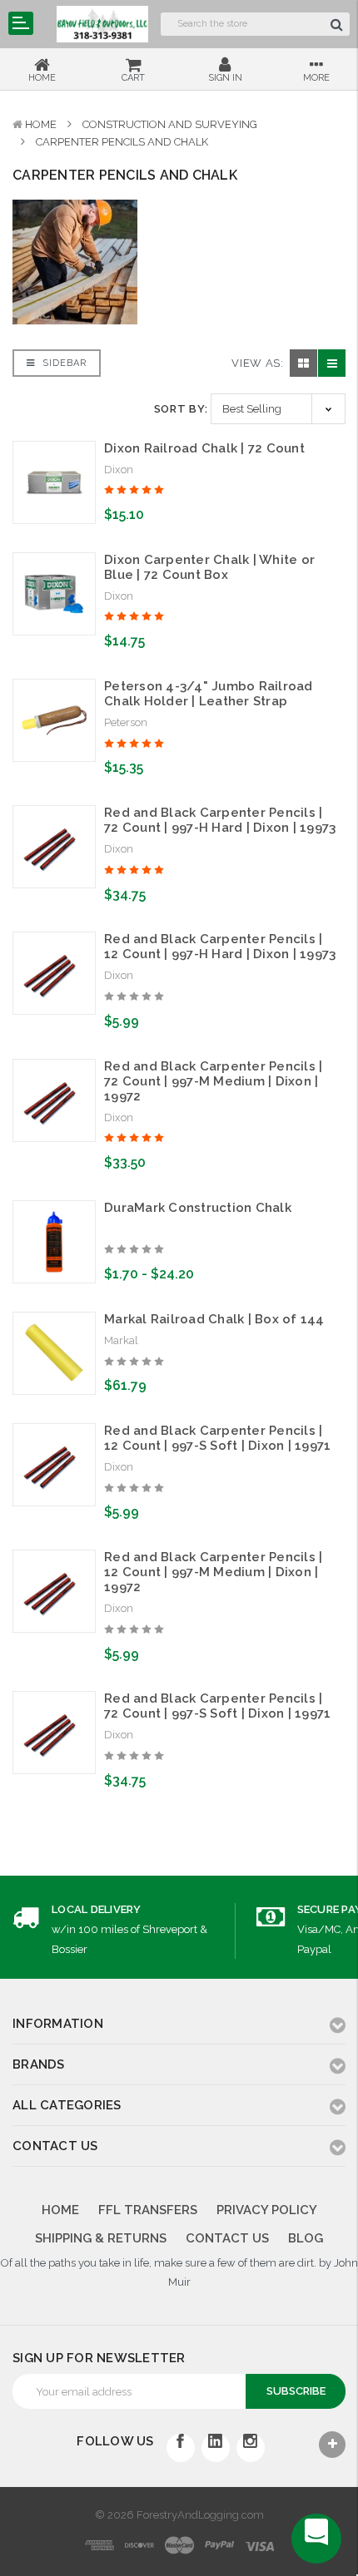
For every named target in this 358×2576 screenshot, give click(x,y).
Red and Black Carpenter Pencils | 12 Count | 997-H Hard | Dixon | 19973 (220, 947)
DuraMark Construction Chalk (198, 1208)
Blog (306, 2238)
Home (41, 124)
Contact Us (227, 2238)
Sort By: (181, 409)
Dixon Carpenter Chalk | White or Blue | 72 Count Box (209, 567)
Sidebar (63, 363)
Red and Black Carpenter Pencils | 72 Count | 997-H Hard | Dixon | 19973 (220, 820)
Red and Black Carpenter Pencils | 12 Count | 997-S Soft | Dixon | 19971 (217, 1438)
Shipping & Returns (101, 2238)
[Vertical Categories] (21, 23)
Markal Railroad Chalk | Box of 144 (214, 1319)
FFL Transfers (148, 2210)
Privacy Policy (267, 2210)
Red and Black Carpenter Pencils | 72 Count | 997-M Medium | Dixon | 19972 (213, 1081)
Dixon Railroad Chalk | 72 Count (204, 448)
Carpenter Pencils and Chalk (122, 142)
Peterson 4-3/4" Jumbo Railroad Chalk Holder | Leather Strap (209, 694)
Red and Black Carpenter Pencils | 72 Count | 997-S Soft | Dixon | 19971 (217, 1706)
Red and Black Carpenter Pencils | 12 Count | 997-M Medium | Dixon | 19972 (213, 1572)
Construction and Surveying (170, 124)
